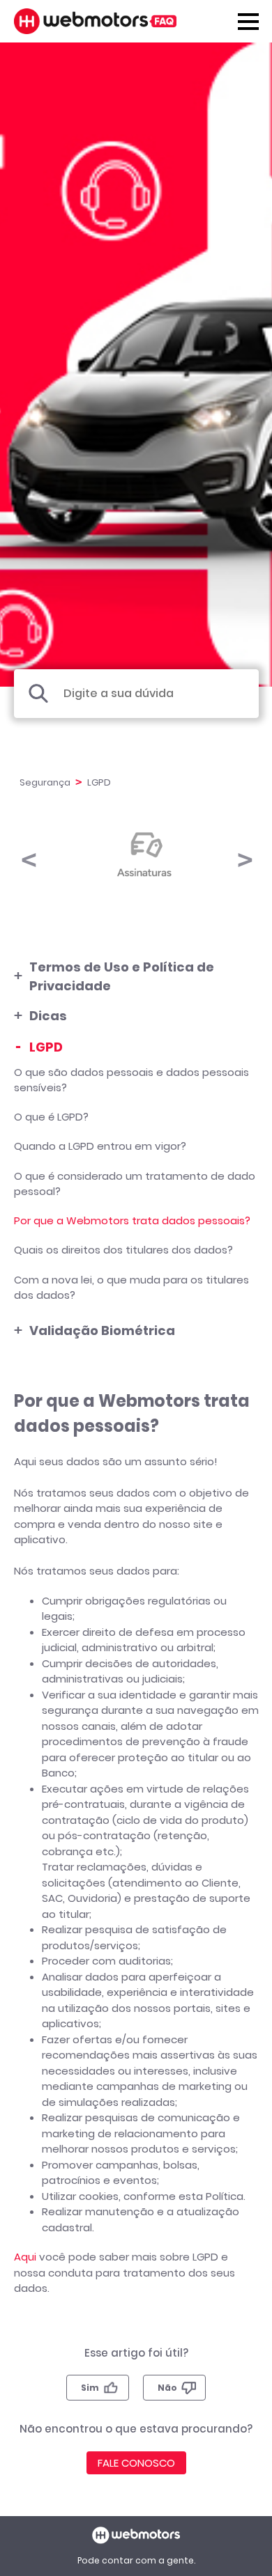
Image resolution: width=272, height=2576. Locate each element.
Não (167, 2388)
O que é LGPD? (51, 1117)
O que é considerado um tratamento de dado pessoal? (135, 1184)
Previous (28, 853)
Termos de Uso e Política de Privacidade (122, 976)
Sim (90, 2388)
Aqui (25, 2257)
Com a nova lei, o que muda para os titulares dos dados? (131, 1288)
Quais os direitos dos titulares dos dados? (123, 1250)
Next (244, 853)
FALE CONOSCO (136, 2463)
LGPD (46, 1047)
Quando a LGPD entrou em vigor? (100, 1146)
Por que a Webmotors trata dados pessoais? (132, 1220)
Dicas (48, 1016)
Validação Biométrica (102, 1330)
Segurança (45, 782)
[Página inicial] (96, 21)
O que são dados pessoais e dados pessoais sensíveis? (131, 1080)
